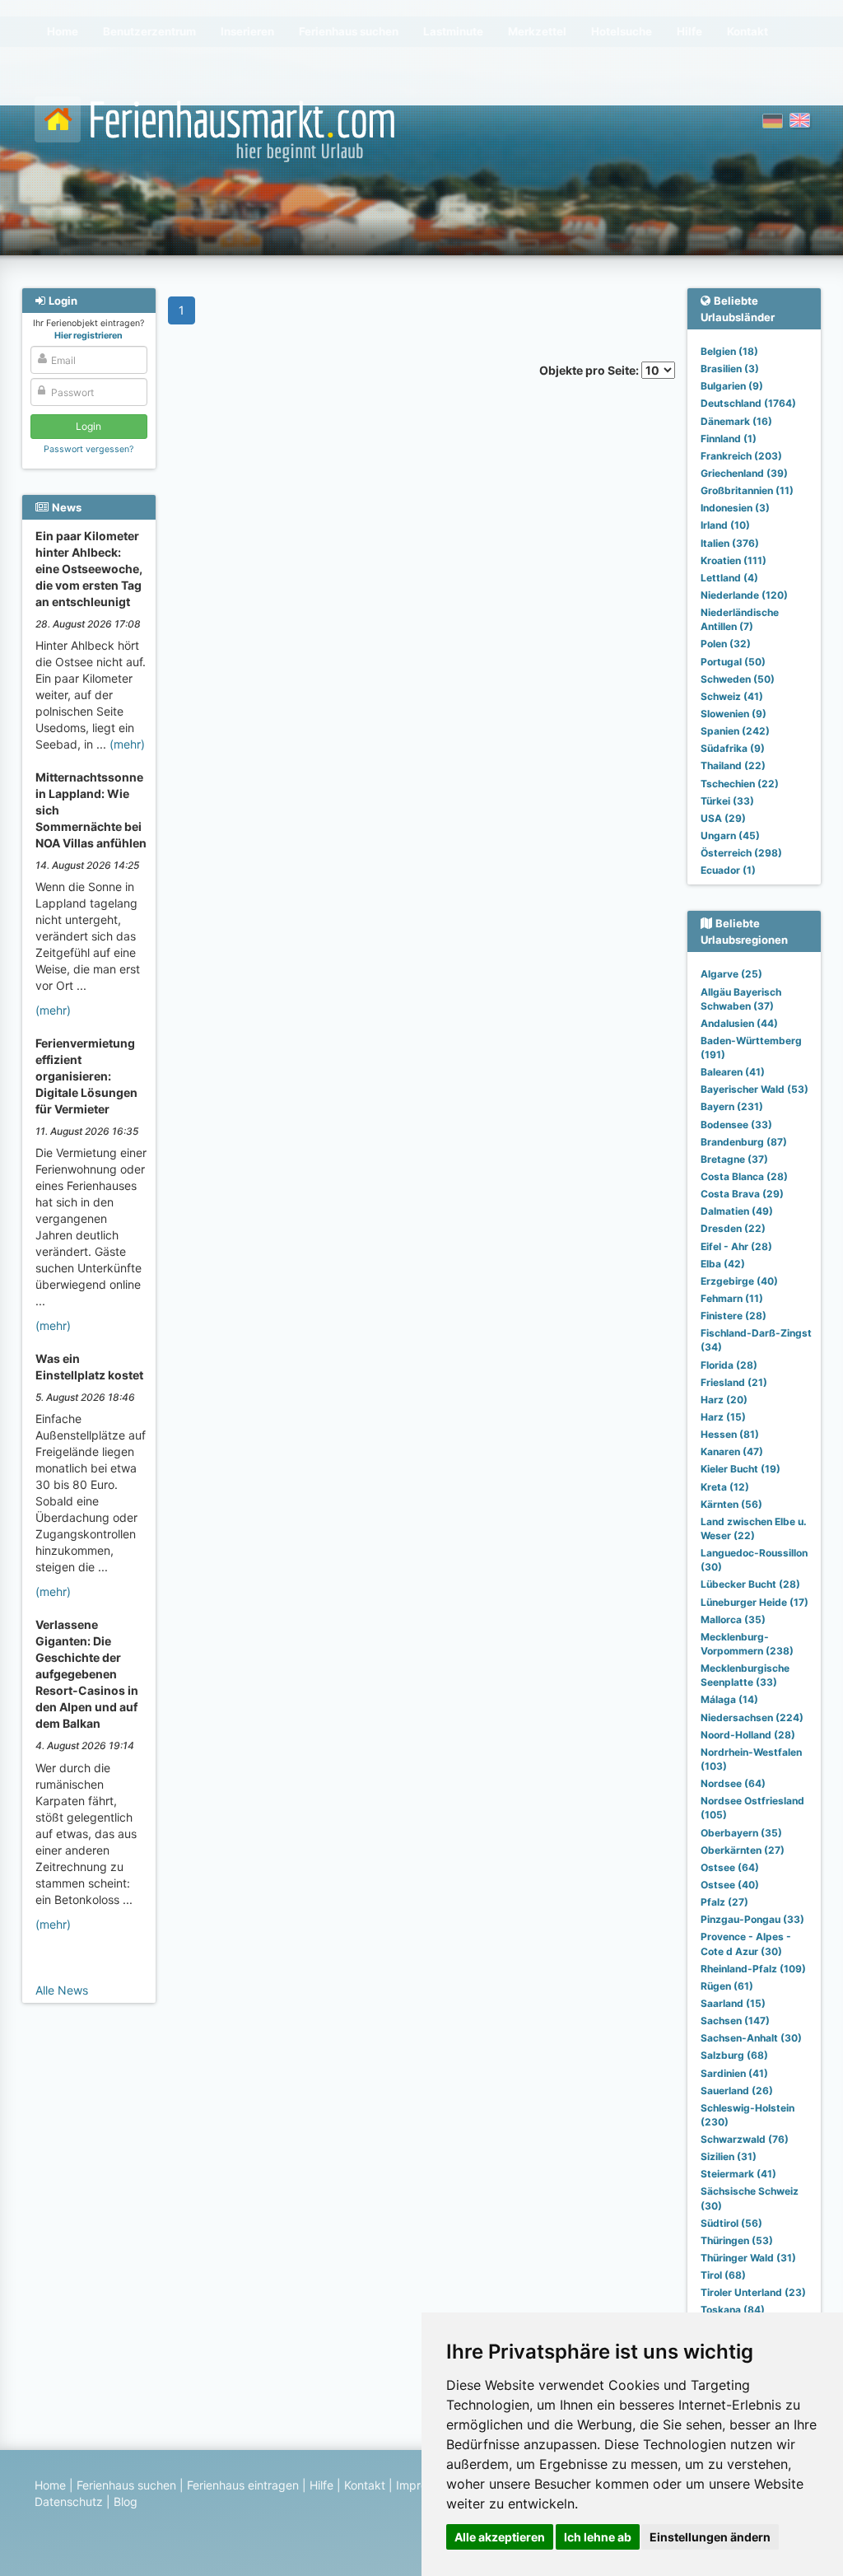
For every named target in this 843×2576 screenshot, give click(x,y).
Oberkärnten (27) (743, 1850)
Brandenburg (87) (744, 1142)
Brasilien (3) (730, 369)
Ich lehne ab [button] (598, 2537)
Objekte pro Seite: (590, 370)
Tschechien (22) (740, 784)
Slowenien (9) (734, 714)
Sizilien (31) (729, 2156)
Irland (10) (725, 525)
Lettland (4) (729, 578)
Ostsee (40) (730, 1885)
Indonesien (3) (735, 508)
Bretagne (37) (734, 1159)
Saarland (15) (733, 2003)
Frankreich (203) (741, 456)
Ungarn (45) (730, 835)
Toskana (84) (733, 2310)
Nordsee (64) (733, 1783)
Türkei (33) (727, 801)
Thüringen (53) (737, 2240)
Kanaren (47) (732, 1451)
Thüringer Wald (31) (748, 2258)
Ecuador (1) (728, 870)
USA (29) (723, 818)
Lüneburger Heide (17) (755, 1602)
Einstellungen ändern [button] (710, 2537)
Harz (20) (724, 1400)
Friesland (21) (734, 1382)
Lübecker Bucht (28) (750, 1584)
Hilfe (321, 2485)
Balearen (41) (733, 1072)
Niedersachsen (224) (752, 1717)
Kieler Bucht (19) (741, 1469)
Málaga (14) (729, 1699)
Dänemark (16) (736, 421)
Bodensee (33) (736, 1125)
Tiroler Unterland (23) (753, 2292)
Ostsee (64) (730, 1867)
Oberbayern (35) (741, 1833)
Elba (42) (723, 1264)
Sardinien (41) (734, 2073)
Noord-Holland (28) (748, 1735)
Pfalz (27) (724, 1902)
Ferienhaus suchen (126, 2485)
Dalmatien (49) (737, 1211)
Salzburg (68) (734, 2055)
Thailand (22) (733, 765)
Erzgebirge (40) (739, 1281)
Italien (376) (730, 543)
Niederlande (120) (744, 595)
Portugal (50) (733, 662)
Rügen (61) (727, 1986)
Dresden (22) (733, 1228)
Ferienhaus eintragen (243, 2485)
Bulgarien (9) (732, 386)
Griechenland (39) (744, 473)
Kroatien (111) (734, 560)
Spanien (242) (735, 731)
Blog (126, 2501)
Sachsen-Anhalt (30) (751, 2038)
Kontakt (365, 2485)
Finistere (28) (734, 1316)
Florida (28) (729, 1365)
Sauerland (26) (737, 2091)
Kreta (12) (725, 1487)
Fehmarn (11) (732, 1298)
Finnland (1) (729, 439)
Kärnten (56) (731, 1504)
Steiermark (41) (738, 2174)
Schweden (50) (738, 679)
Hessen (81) (730, 1434)
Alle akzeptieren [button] (500, 2537)
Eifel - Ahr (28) (736, 1246)
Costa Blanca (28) (744, 1176)
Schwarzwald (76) (745, 2139)
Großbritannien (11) (747, 490)
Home (50, 2485)
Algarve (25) (731, 974)
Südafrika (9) (733, 748)
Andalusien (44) (739, 1023)
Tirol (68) (723, 2275)
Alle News (62, 1990)
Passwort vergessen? (88, 449)
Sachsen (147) (735, 2021)
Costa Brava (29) (742, 1194)
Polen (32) (726, 644)
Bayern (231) (732, 1106)
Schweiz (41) (732, 696)
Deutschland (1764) (748, 403)
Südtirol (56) (731, 2223)
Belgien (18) (729, 351)
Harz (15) (723, 1417)
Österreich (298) (741, 853)
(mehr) (127, 744)
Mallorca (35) (733, 1619)
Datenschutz (69, 2501)
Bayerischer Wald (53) (755, 1089)
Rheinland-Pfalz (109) (753, 1969)
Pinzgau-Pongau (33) (752, 1919)
